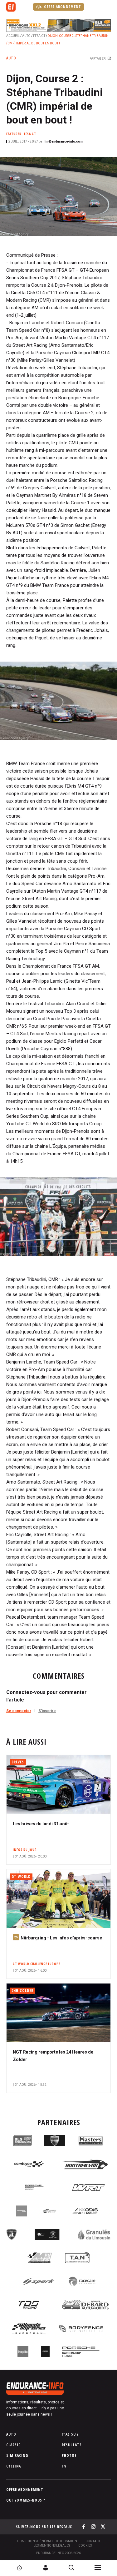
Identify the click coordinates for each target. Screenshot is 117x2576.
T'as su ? (70, 2434)
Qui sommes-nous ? (26, 2500)
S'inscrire (47, 1711)
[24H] (19, 2568)
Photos (69, 2455)
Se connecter (19, 1711)
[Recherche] (71, 2568)
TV (64, 2466)
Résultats (72, 2445)
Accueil (13, 36)
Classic (13, 2445)
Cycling (14, 2466)
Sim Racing (17, 2455)
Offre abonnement (62, 7)
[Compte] (46, 2568)
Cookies (85, 2546)
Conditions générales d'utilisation (47, 2541)
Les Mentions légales (52, 2546)
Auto (26, 36)
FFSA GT (39, 36)
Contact (93, 2541)
